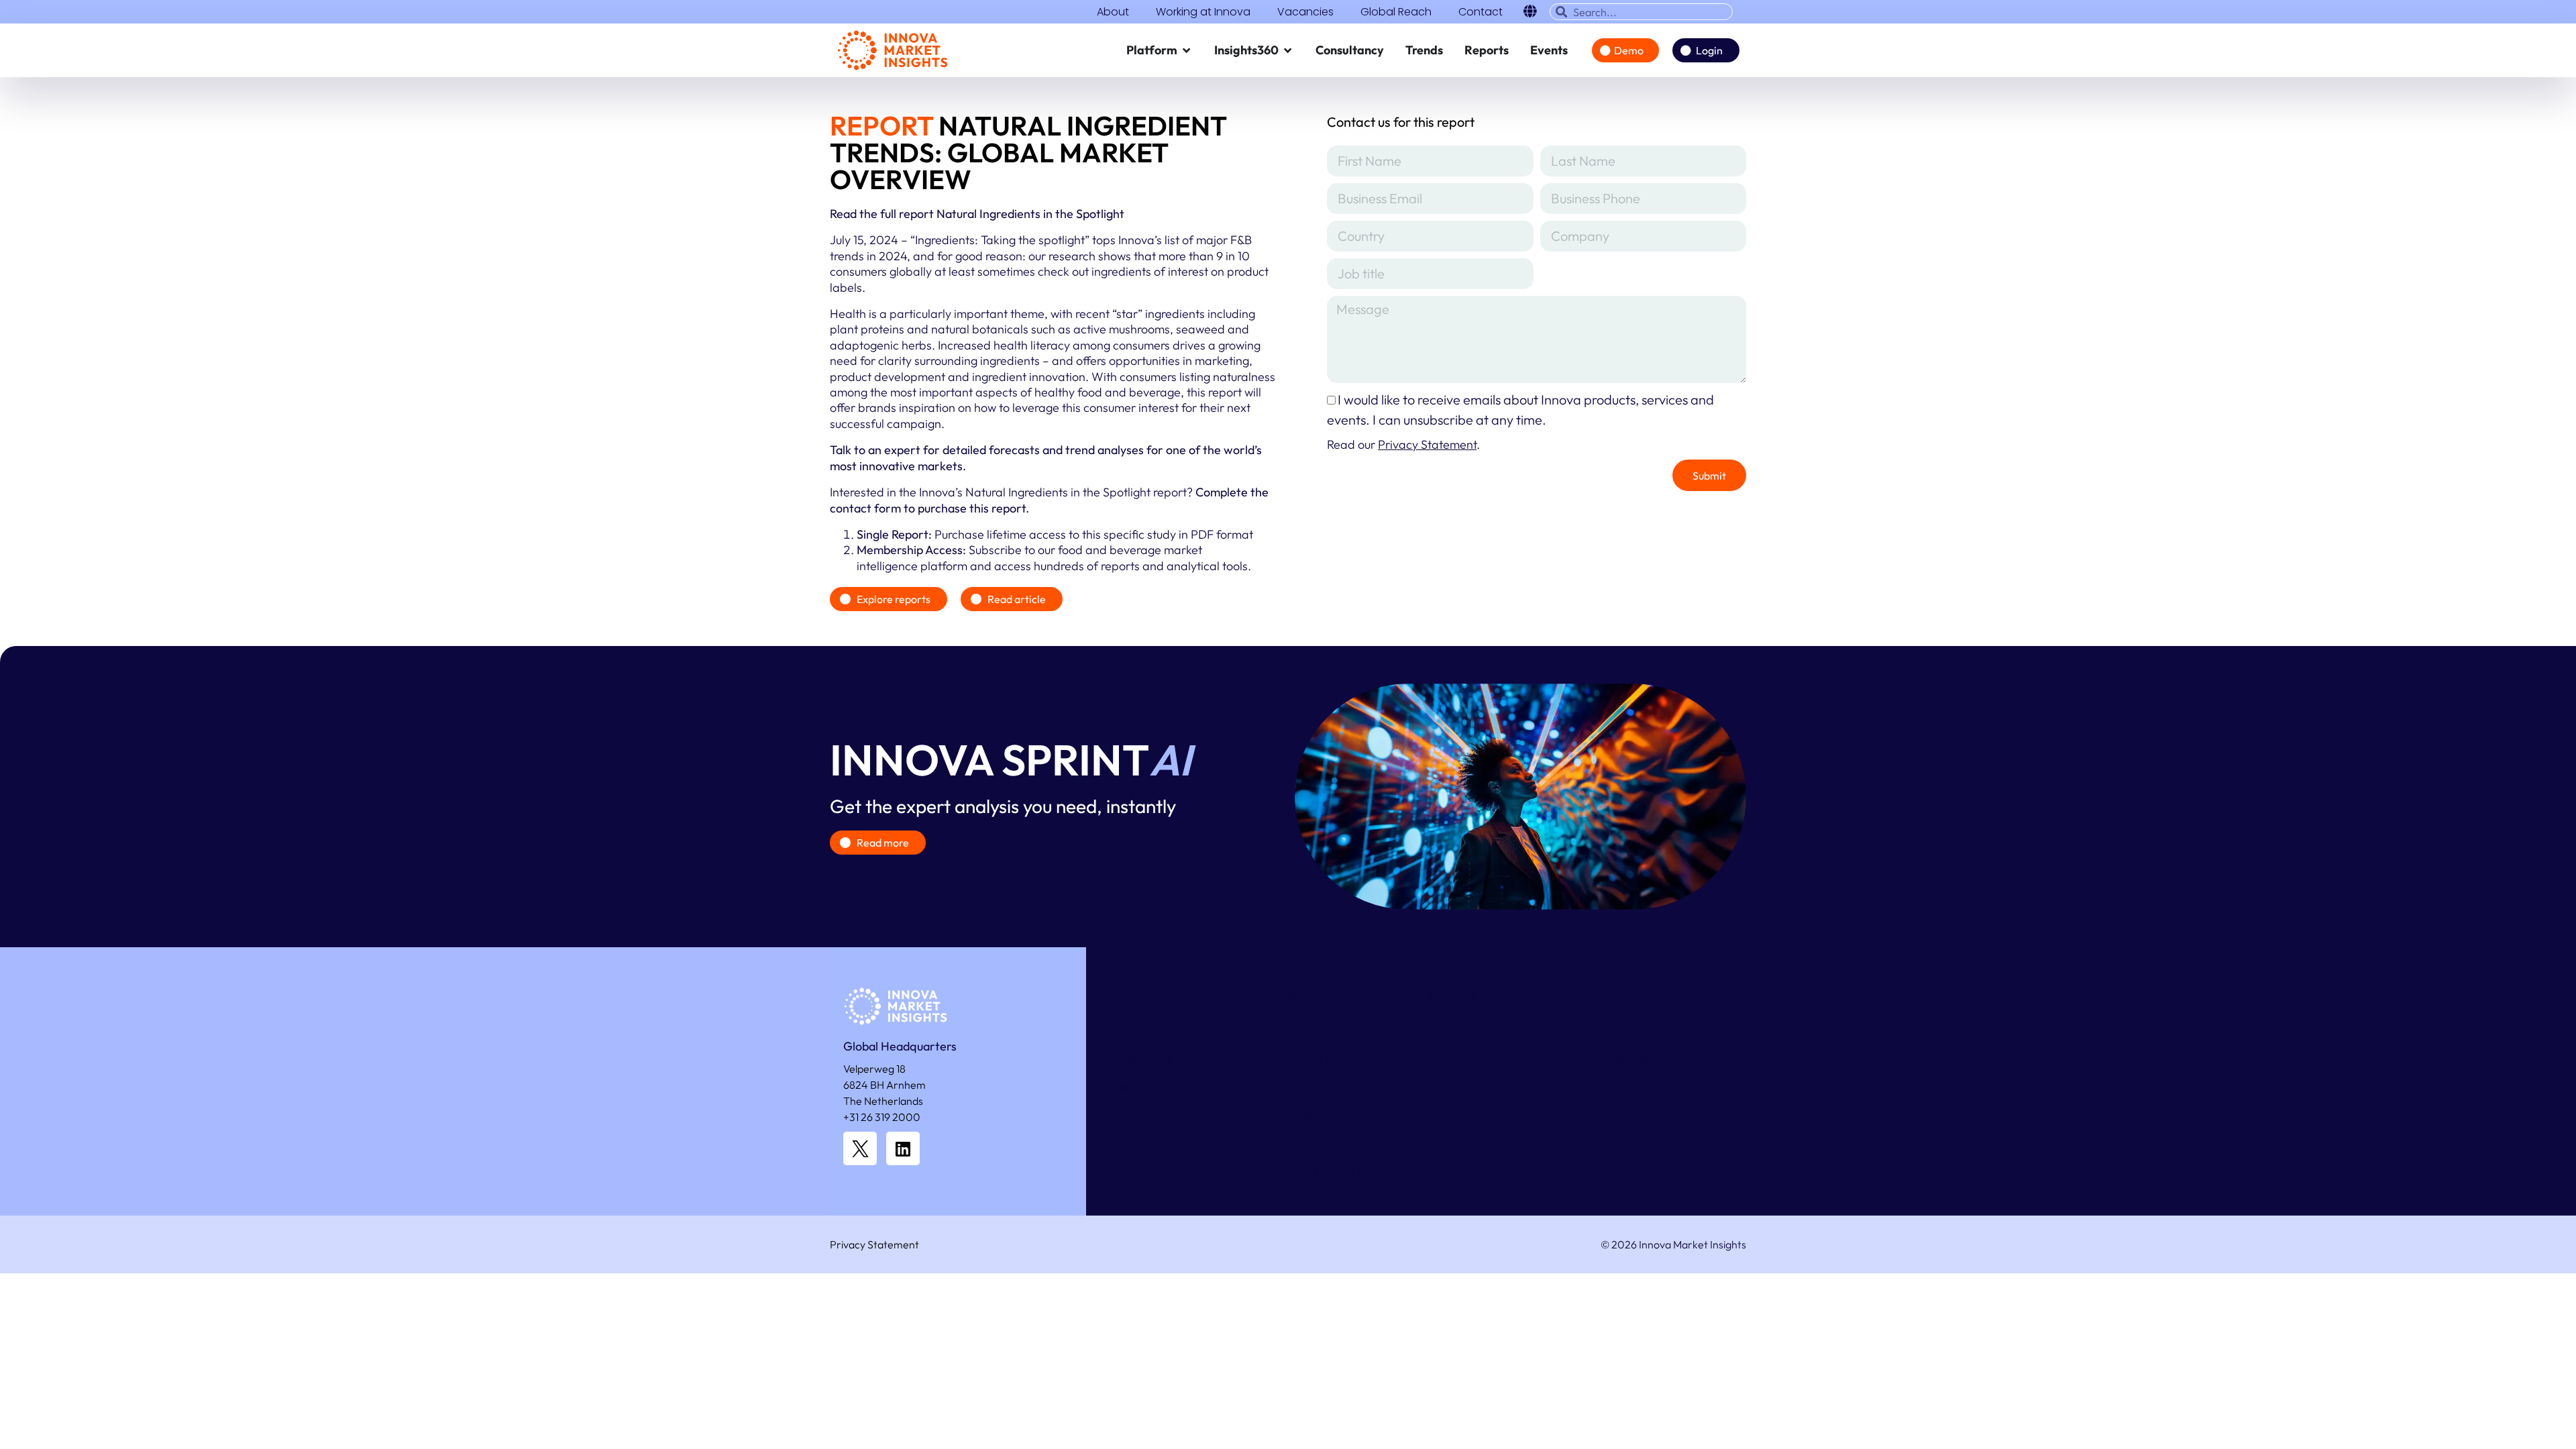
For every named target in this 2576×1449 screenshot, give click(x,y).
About (1113, 12)
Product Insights (1316, 1087)
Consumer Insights (1322, 1030)
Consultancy (1472, 1030)
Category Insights (1320, 1059)
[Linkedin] (903, 1148)
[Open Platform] (1187, 50)
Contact (1481, 12)
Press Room (1623, 1115)
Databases (1141, 1030)
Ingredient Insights (1322, 1115)
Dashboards (1144, 1059)
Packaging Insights (1322, 1171)
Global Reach (1396, 12)
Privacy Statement (874, 1244)
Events (1459, 1115)
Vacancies (1305, 12)
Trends (1459, 1087)
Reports (1135, 1087)
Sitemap (1614, 1143)
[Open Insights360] (1288, 50)
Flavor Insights (1312, 1143)
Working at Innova (1203, 12)
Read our (1402, 444)
